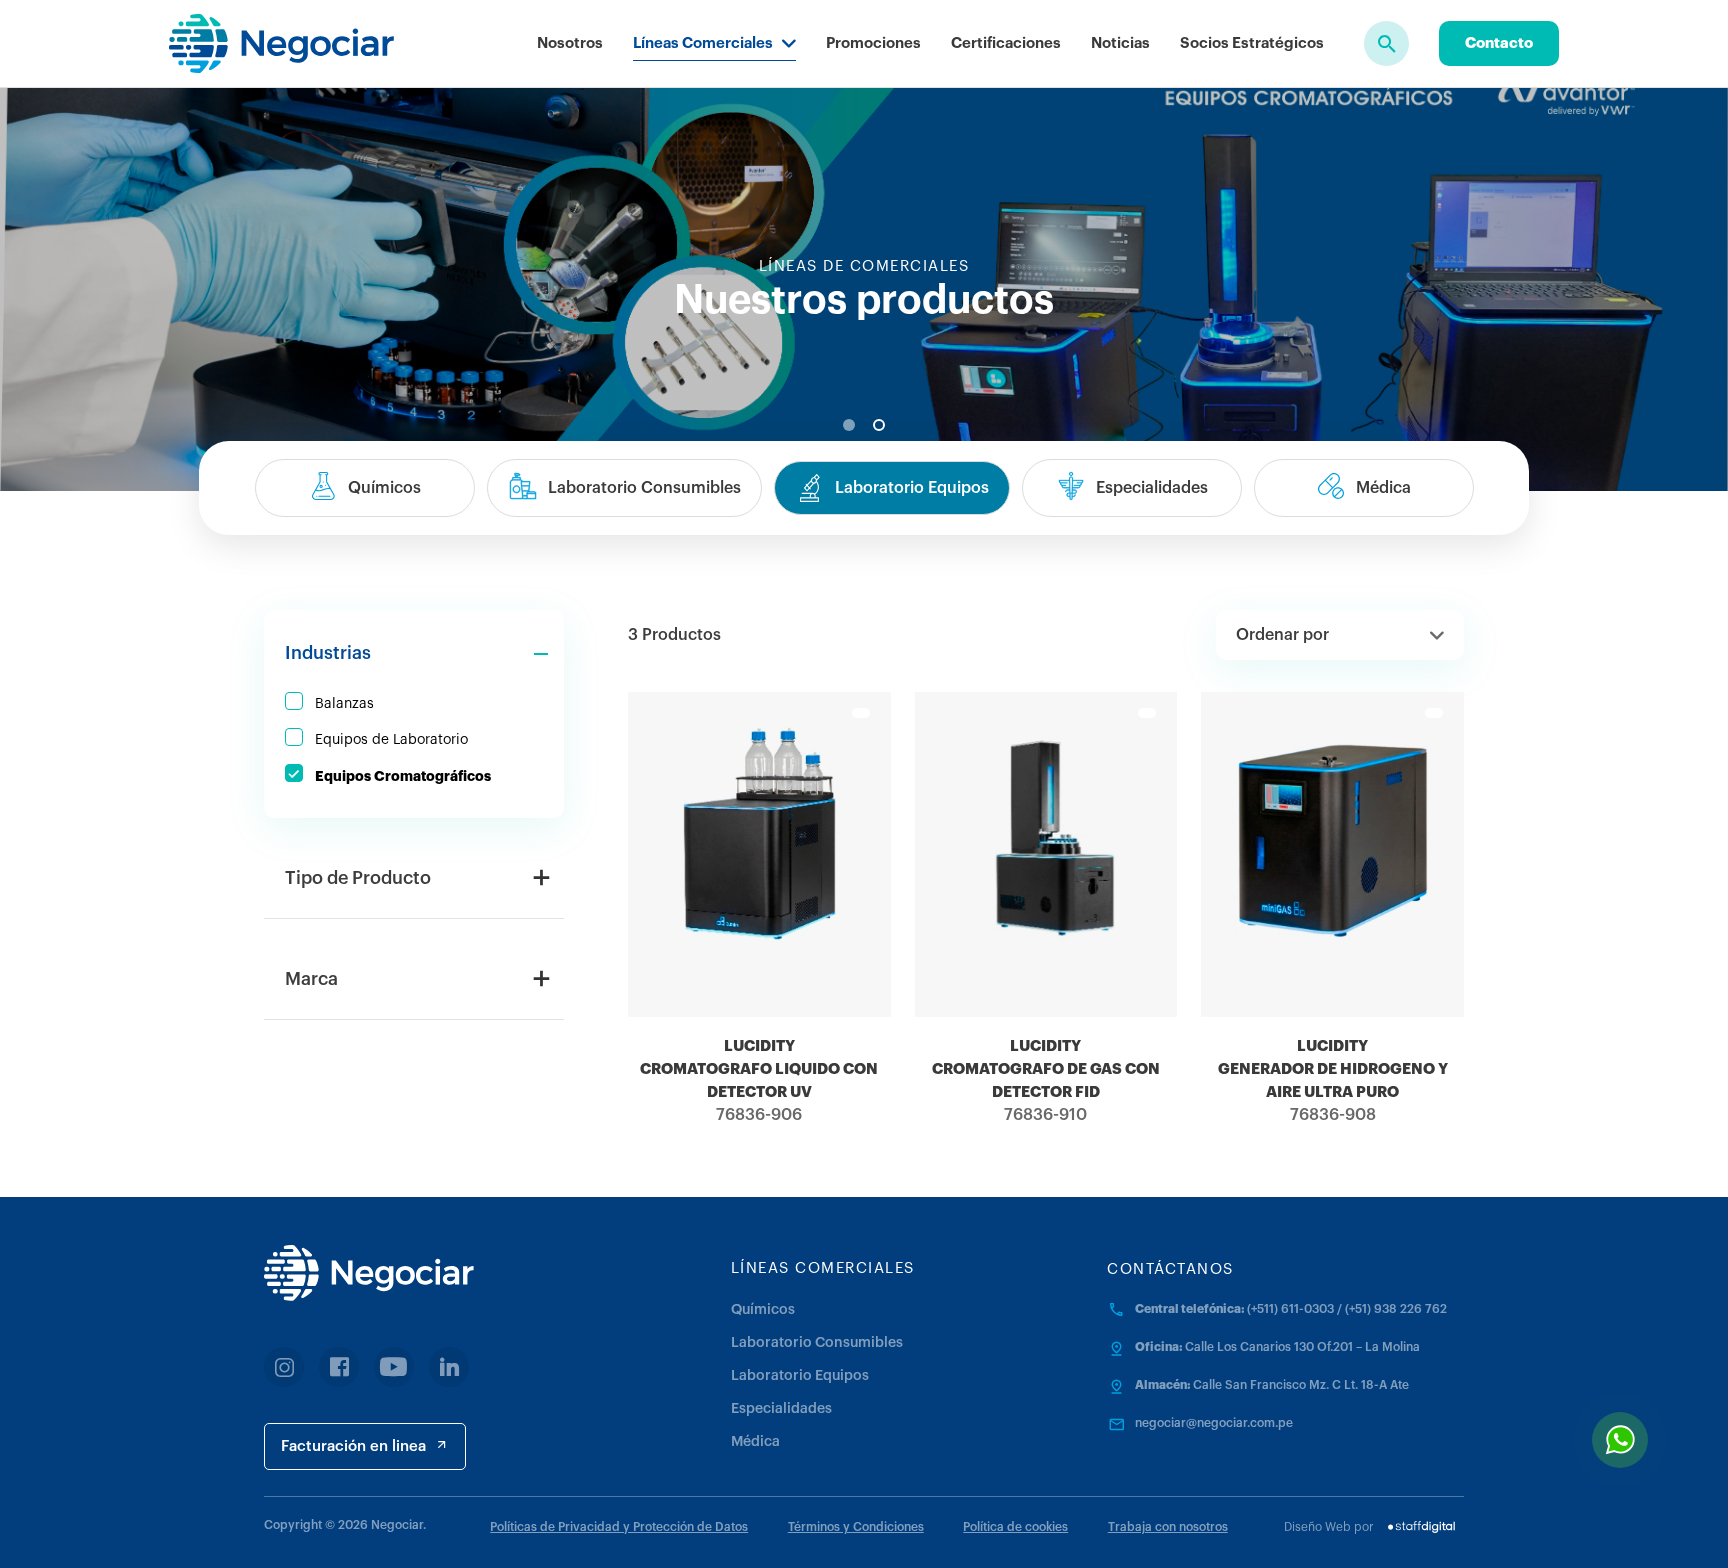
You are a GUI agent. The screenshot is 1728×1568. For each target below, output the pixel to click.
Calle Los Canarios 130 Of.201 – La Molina (1302, 1347)
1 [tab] (849, 425)
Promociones (873, 43)
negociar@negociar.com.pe (1214, 1423)
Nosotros (570, 43)
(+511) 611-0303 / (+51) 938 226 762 (1347, 1309)
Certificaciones (1006, 43)
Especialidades (781, 1409)
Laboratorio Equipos (800, 1376)
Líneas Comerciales (703, 43)
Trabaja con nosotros (1168, 1527)
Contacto (1499, 43)
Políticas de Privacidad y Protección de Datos (619, 1527)
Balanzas (344, 704)
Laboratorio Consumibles (817, 1343)
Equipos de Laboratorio (391, 740)
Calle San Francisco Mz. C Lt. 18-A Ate (1301, 1385)
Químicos (763, 1310)
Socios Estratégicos (1252, 43)
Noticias (1120, 43)
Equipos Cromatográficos (403, 776)
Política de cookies (1015, 1527)
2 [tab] (879, 425)
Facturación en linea (353, 1446)
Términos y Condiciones (856, 1527)
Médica (755, 1442)
